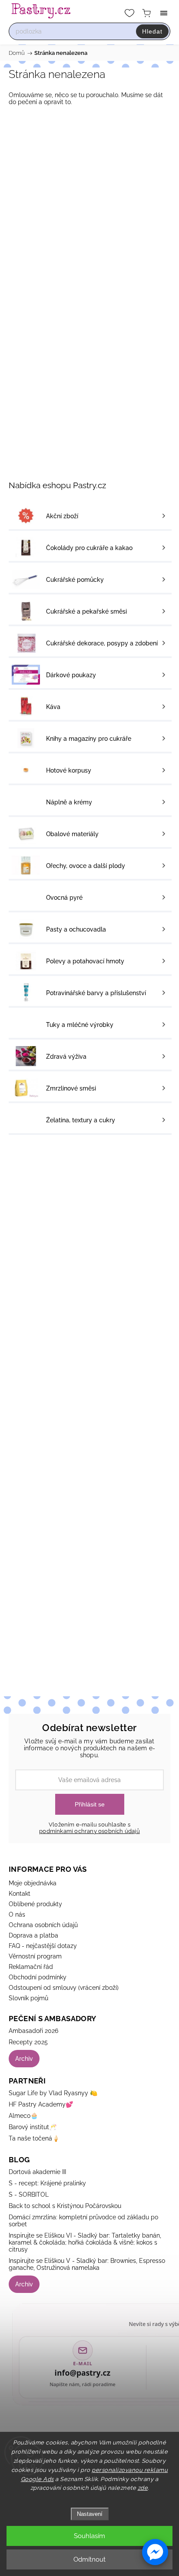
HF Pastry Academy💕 (41, 2104)
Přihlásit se (90, 1804)
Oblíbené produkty (35, 1904)
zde (143, 2488)
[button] (155, 2552)
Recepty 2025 (28, 2042)
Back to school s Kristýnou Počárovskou (65, 2206)
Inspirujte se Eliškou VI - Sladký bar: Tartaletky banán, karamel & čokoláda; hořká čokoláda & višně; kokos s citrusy (85, 2242)
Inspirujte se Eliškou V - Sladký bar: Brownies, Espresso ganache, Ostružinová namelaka (87, 2264)
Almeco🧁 (23, 2116)
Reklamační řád (31, 1967)
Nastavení (90, 2514)
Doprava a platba (33, 1935)
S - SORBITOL (29, 2194)
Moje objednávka (33, 1883)
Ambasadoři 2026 (33, 2031)
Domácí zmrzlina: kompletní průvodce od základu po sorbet (83, 2221)
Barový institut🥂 (33, 2127)
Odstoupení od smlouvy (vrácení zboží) (64, 1988)
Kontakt (20, 1894)
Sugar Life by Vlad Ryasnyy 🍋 (53, 2093)
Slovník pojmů (28, 1998)
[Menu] (164, 13)
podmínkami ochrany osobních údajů (89, 1831)
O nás (17, 1914)
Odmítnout (89, 2559)
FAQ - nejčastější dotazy (43, 1946)
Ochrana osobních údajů (43, 1925)
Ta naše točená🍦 (34, 2138)
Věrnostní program (35, 1956)
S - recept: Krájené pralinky (47, 2183)
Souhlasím (89, 2536)
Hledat (152, 31)
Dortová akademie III (37, 2172)
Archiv (24, 2059)
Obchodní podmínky (38, 1977)
